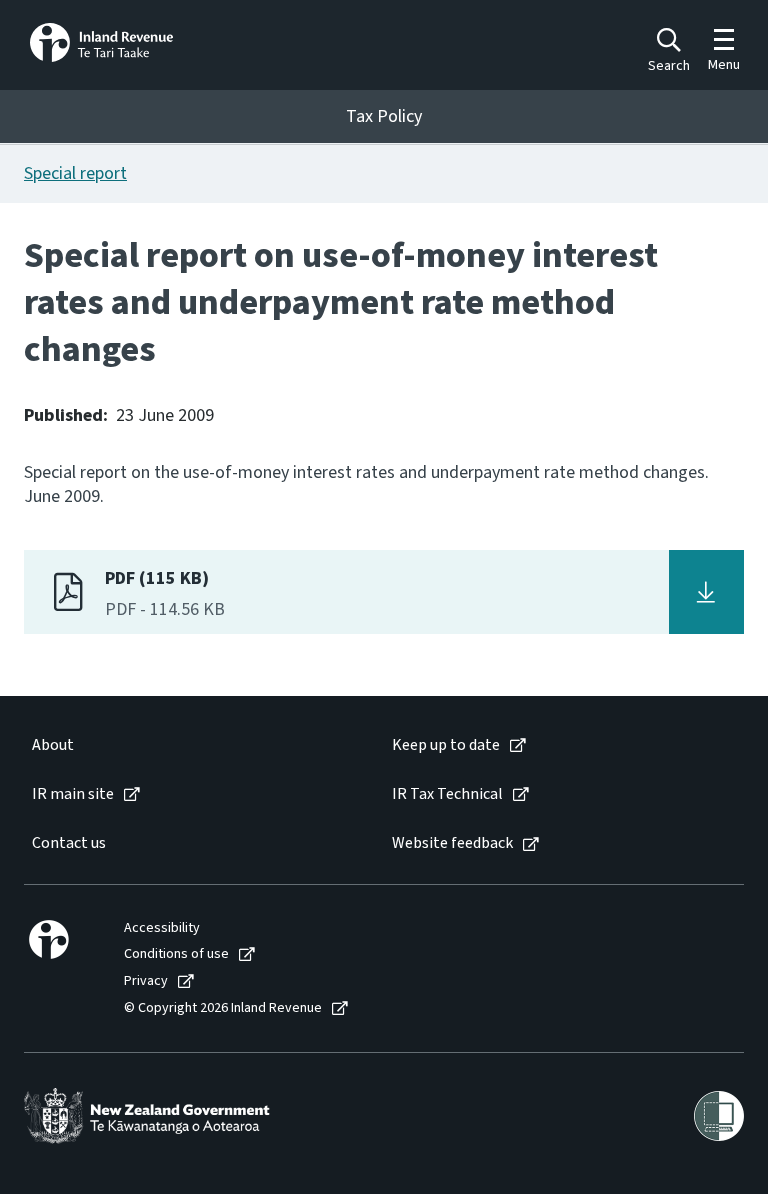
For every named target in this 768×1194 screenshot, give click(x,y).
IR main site (73, 794)
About (53, 745)
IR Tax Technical (447, 794)
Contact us (69, 843)
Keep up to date (446, 745)
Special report (75, 173)
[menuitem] (191, 745)
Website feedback (452, 843)
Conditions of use (176, 954)
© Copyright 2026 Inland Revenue (223, 1008)
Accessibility (162, 928)
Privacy (146, 981)
